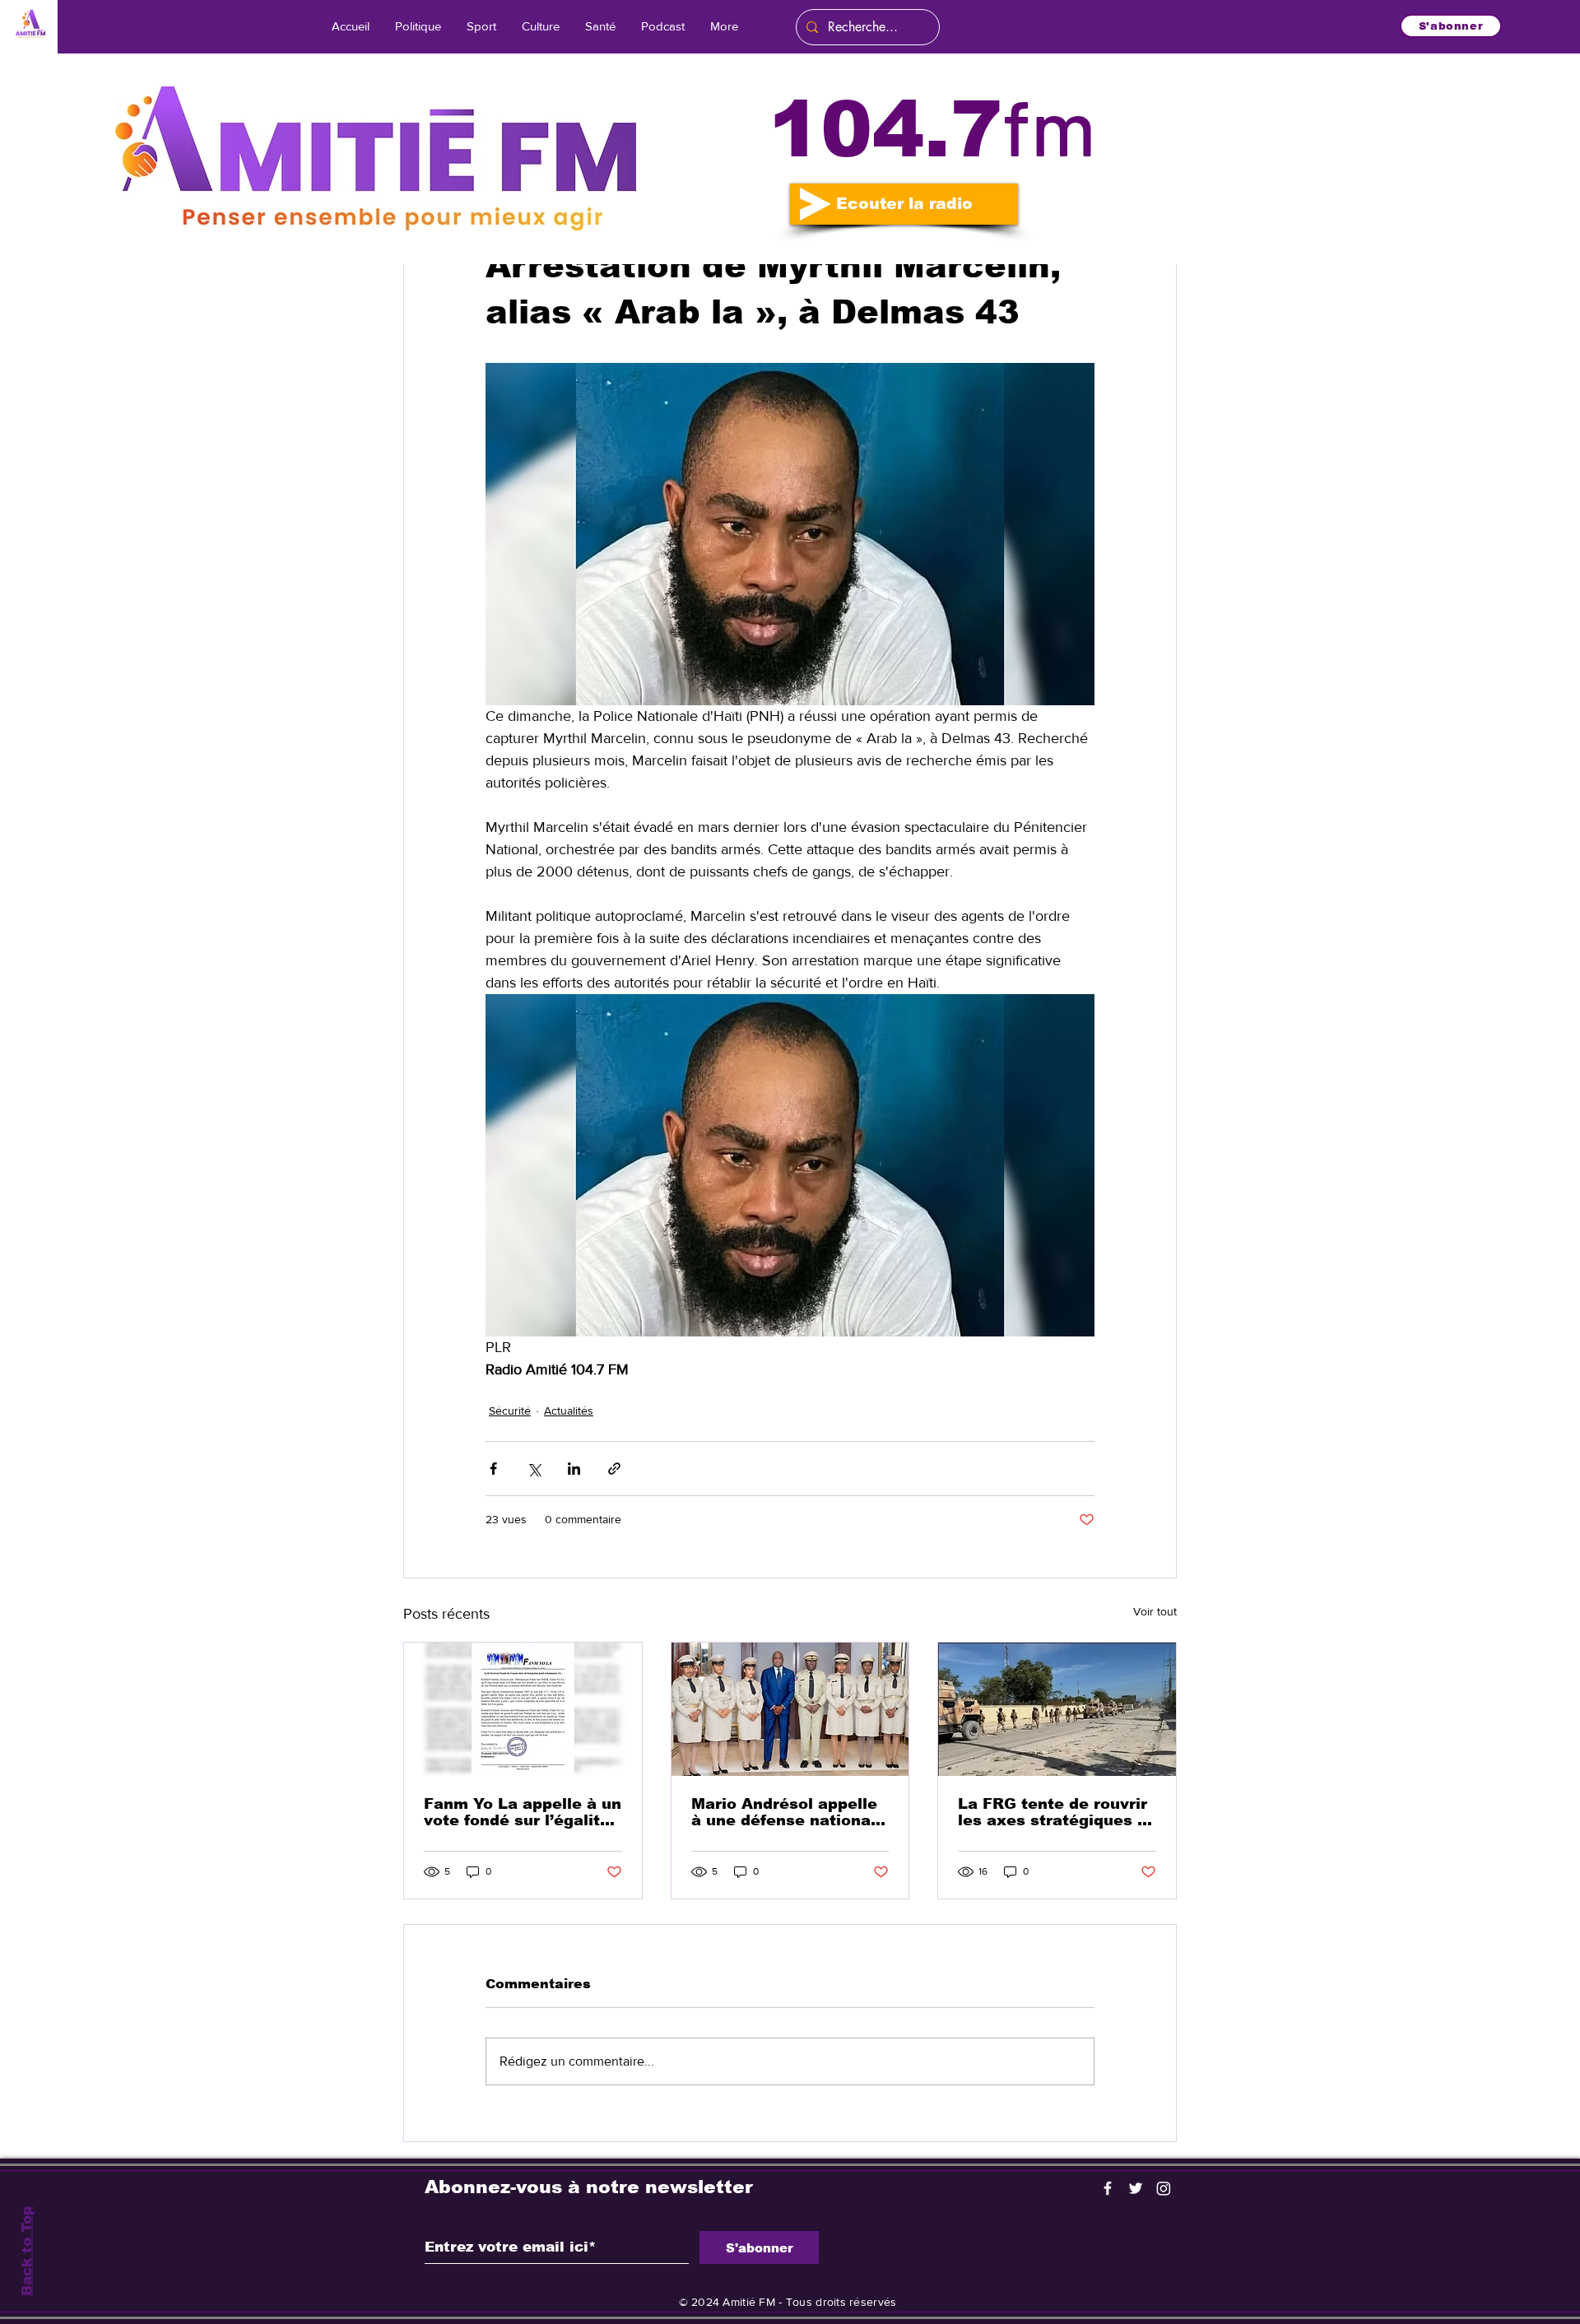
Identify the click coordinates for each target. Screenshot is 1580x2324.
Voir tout (1155, 1611)
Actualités (569, 1411)
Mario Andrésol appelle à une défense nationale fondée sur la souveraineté (788, 1812)
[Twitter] (1136, 2188)
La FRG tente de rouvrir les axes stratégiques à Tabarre (1053, 1812)
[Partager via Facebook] (493, 1469)
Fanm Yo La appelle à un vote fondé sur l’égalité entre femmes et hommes (523, 1812)
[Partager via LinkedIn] (574, 1469)
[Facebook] (1108, 2188)
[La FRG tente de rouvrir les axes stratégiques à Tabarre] (1057, 1709)
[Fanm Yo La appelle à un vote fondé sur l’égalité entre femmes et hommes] (523, 1709)
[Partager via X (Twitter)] (534, 1469)
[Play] (816, 204)
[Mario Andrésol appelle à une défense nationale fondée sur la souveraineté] (790, 1709)
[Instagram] (1164, 2188)
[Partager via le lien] (614, 1469)
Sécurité (510, 1411)
